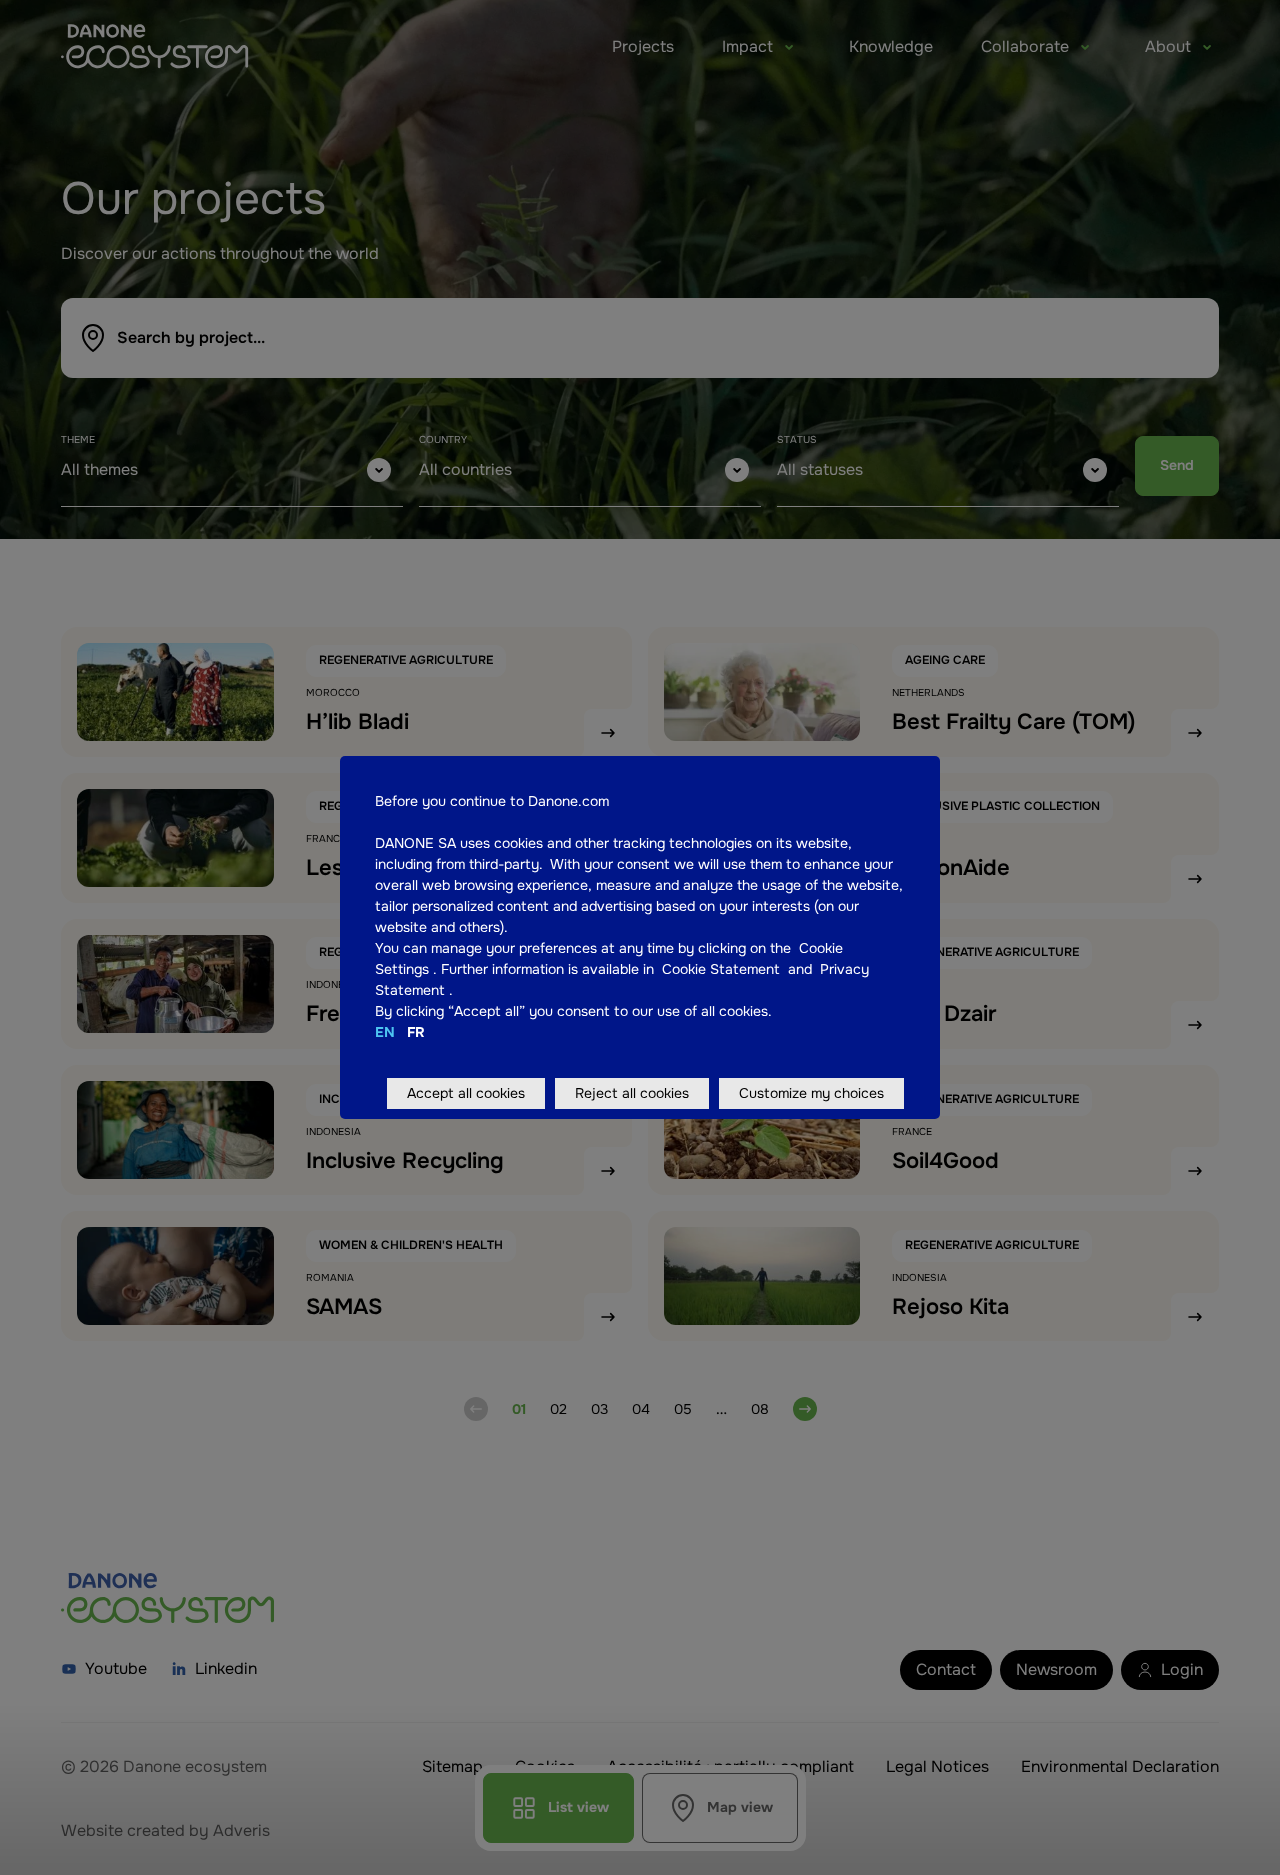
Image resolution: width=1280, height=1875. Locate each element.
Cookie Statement (723, 969)
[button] (431, 969)
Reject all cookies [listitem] (632, 1093)
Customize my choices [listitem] (811, 1093)
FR (416, 1032)
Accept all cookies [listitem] (466, 1093)
